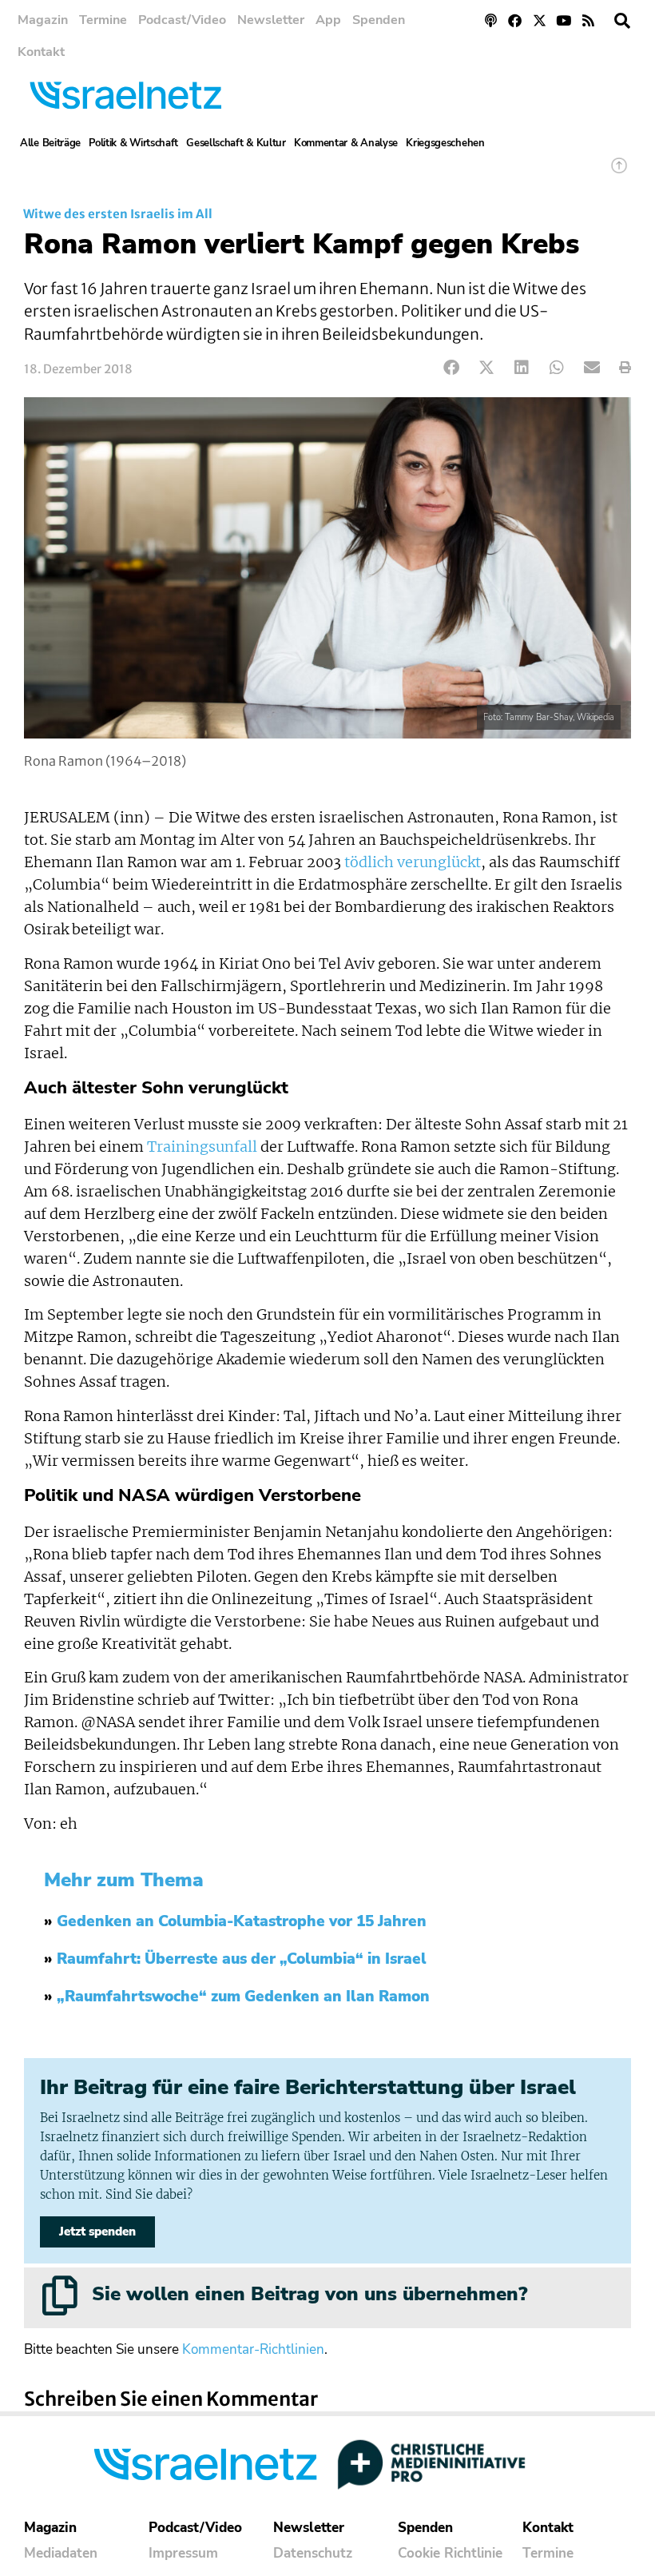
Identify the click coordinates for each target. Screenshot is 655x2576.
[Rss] (588, 20)
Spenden (379, 20)
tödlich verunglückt (413, 862)
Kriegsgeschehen (445, 143)
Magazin (43, 20)
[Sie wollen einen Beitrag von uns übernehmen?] (60, 2295)
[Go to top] (619, 173)
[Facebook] (515, 20)
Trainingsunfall (202, 1147)
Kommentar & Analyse (346, 143)
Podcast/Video (182, 20)
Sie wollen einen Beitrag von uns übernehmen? (310, 2294)
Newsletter (271, 20)
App (328, 20)
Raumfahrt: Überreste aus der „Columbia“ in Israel (242, 1959)
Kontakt (41, 52)
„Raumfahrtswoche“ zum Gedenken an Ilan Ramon (243, 1997)
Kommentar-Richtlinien (253, 2349)
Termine (103, 20)
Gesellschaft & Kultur (236, 143)
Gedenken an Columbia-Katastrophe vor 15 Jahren (242, 1921)
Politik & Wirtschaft (133, 143)
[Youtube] (564, 20)
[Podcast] (491, 20)
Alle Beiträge (50, 143)
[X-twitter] (540, 20)
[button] (622, 21)
